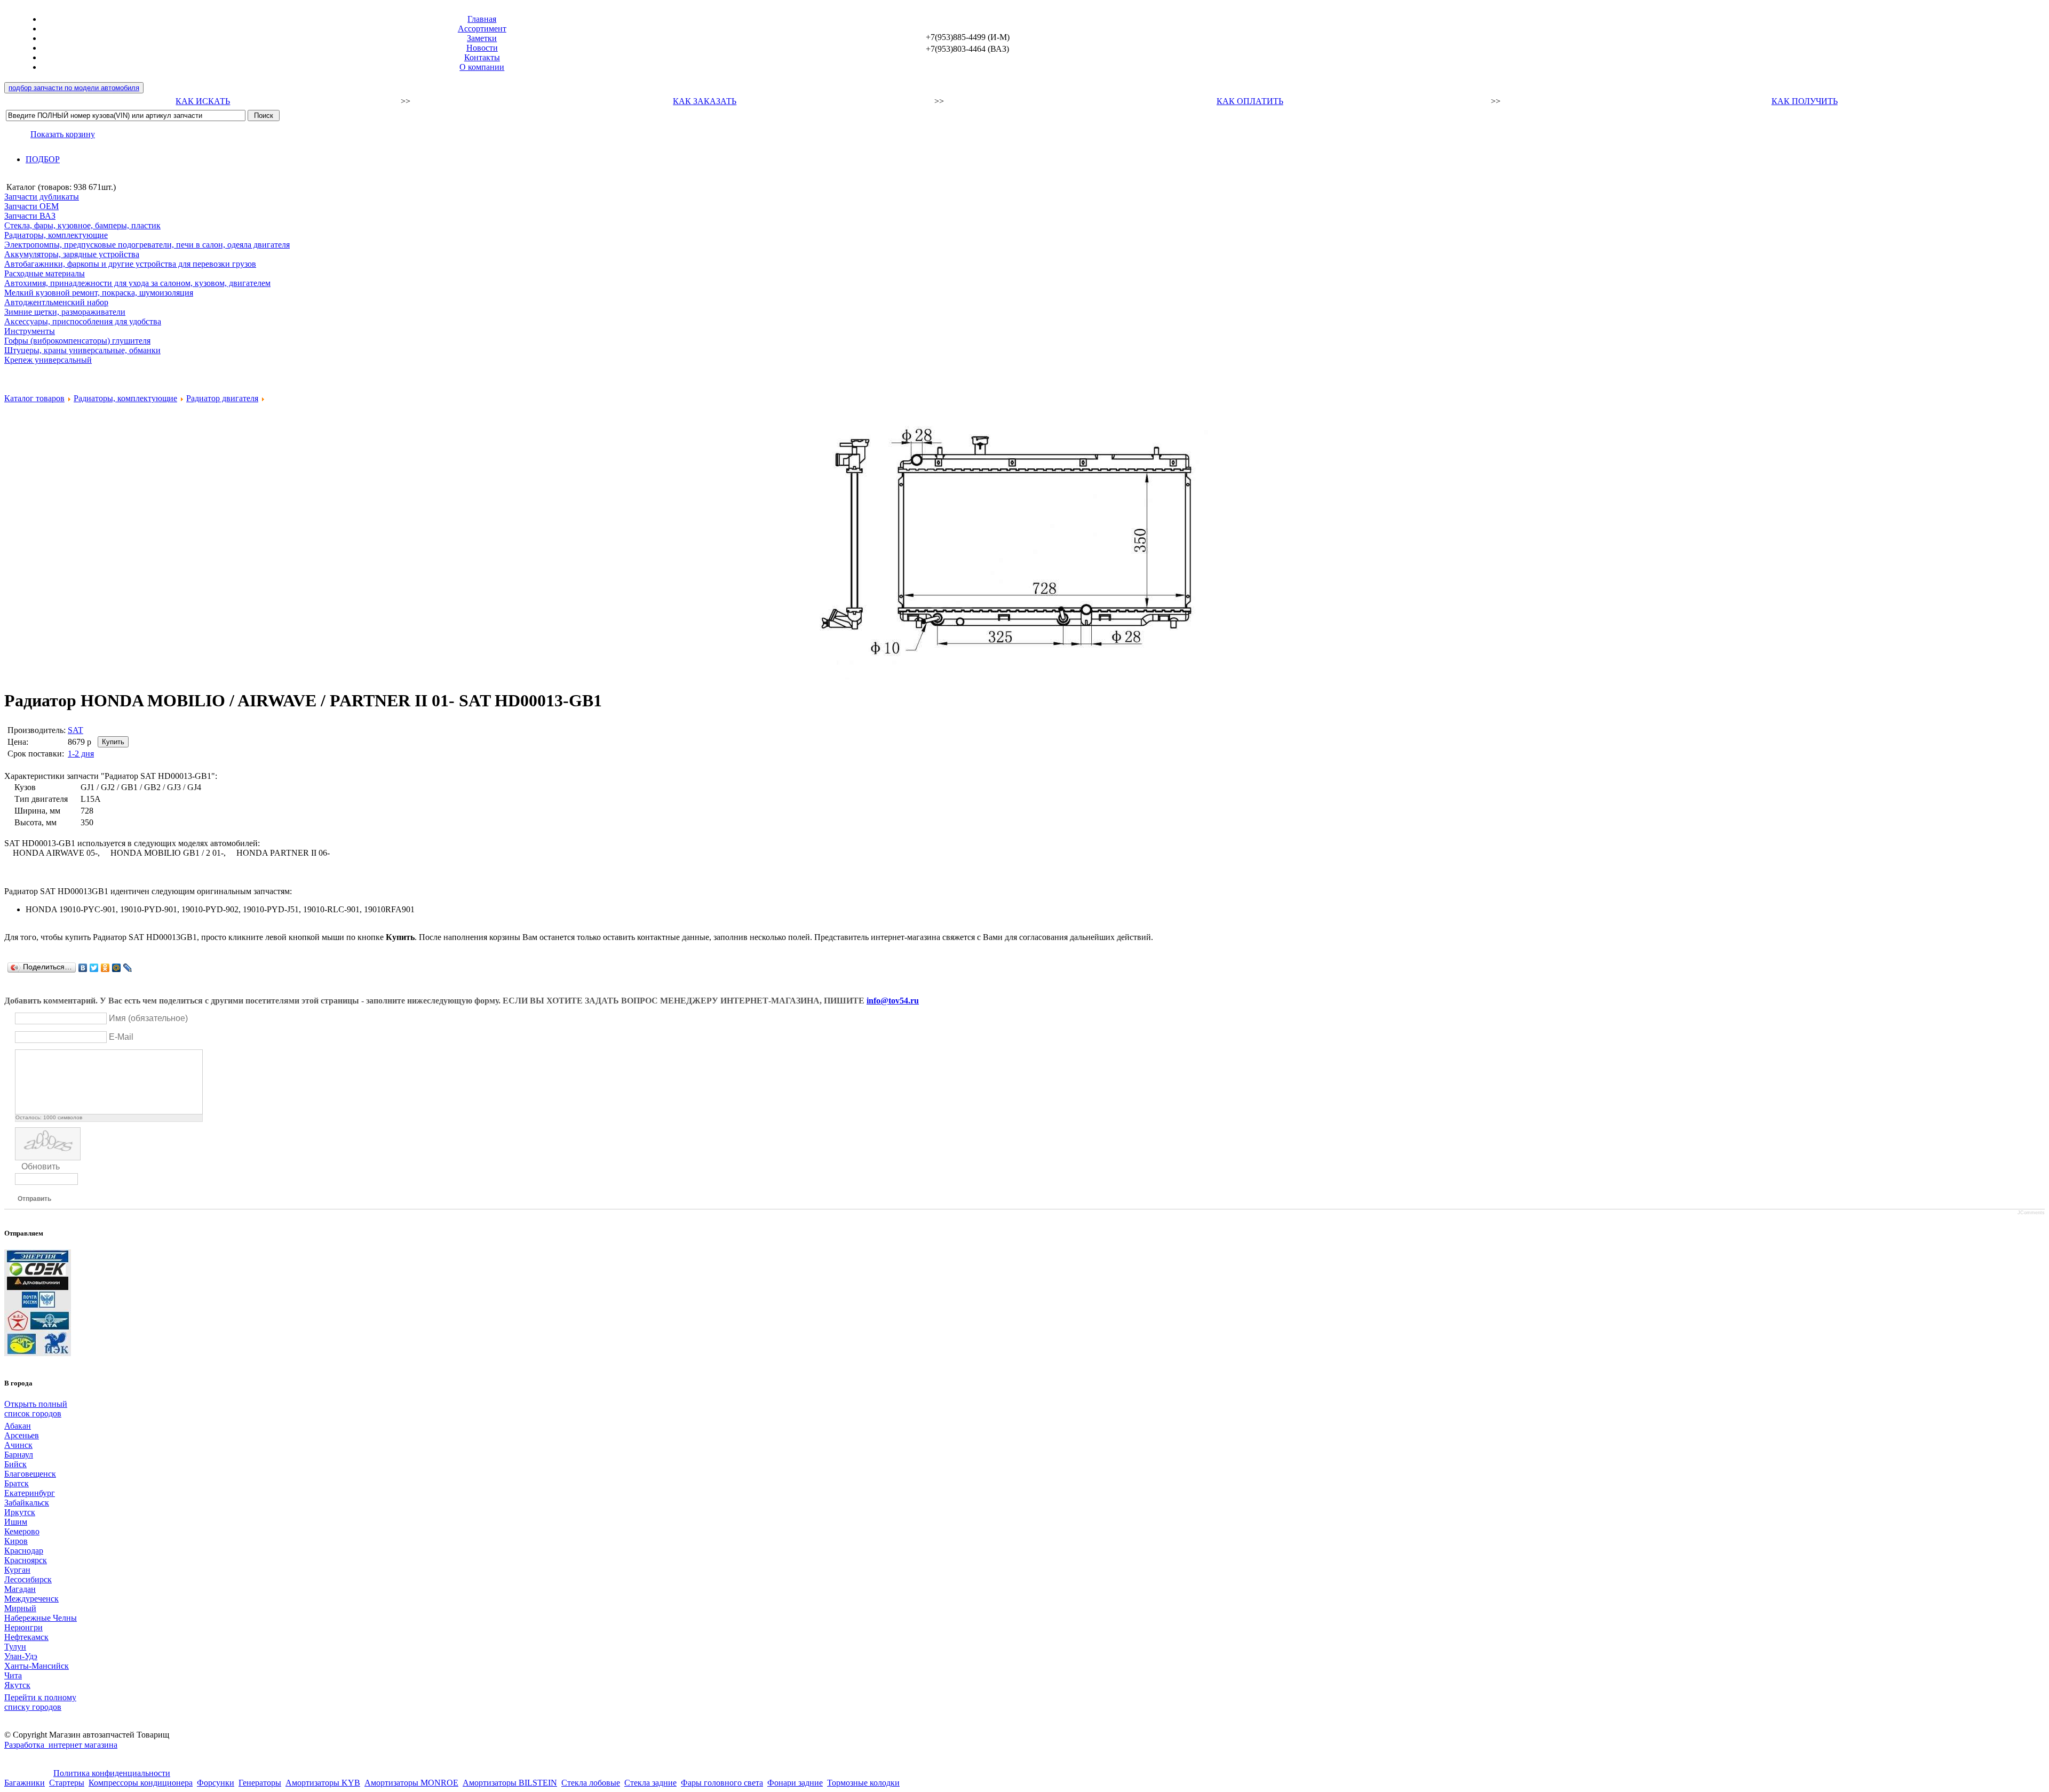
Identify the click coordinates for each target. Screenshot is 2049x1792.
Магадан (20, 1589)
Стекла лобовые (591, 1783)
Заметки (482, 38)
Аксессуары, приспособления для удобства (83, 321)
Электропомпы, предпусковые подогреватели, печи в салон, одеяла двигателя (147, 245)
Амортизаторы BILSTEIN (510, 1783)
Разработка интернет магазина (61, 1745)
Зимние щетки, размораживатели (65, 312)
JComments (2031, 1213)
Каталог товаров (34, 398)
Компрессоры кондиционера (141, 1783)
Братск (17, 1483)
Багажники (25, 1783)
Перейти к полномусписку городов (40, 1702)
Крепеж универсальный (48, 360)
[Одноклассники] (105, 968)
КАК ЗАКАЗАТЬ (705, 101)
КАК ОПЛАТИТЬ (1250, 101)
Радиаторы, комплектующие (56, 235)
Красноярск (26, 1560)
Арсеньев (22, 1435)
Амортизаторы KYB (323, 1783)
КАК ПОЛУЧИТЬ (1805, 101)
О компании (482, 67)
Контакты (482, 57)
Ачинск (18, 1445)
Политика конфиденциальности (112, 1773)
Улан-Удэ (21, 1656)
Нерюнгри (23, 1627)
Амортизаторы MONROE (411, 1783)
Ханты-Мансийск (37, 1666)
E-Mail (121, 1037)
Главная (482, 19)
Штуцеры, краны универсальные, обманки (82, 350)
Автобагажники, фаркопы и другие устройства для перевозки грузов (130, 264)
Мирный (20, 1608)
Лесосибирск (28, 1579)
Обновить (41, 1166)
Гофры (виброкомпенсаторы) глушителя (77, 341)
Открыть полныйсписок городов (36, 1409)
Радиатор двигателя (222, 398)
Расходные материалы (45, 273)
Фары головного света (722, 1783)
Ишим (16, 1522)
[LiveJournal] (128, 968)
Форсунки (216, 1783)
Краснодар (24, 1551)
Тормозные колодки (863, 1783)
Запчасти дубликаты (42, 197)
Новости (482, 48)
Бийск (15, 1464)
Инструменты (30, 331)
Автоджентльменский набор (56, 302)
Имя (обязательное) (148, 1018)
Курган (17, 1570)
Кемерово (22, 1531)
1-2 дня (81, 754)
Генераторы (260, 1783)
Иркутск (20, 1512)
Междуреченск (31, 1599)
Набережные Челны (41, 1618)
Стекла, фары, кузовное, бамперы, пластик (82, 225)
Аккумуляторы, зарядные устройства (72, 254)
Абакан (18, 1426)
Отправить (34, 1199)
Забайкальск (27, 1503)
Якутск (17, 1685)
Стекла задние (650, 1783)
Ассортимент (482, 29)
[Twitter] (94, 968)
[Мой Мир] (117, 968)
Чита (13, 1675)
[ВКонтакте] (83, 968)
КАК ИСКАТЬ (203, 101)
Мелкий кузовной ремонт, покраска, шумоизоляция (99, 293)
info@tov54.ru (893, 1001)
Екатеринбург (30, 1493)
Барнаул (19, 1455)
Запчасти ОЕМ (31, 206)
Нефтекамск (26, 1637)
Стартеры (67, 1783)
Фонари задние (795, 1783)
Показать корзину (63, 134)
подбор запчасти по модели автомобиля (74, 88)
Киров (16, 1541)
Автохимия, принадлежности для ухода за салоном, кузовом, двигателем (137, 283)
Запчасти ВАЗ (30, 216)
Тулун (15, 1647)
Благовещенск (30, 1474)
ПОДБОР (43, 159)
